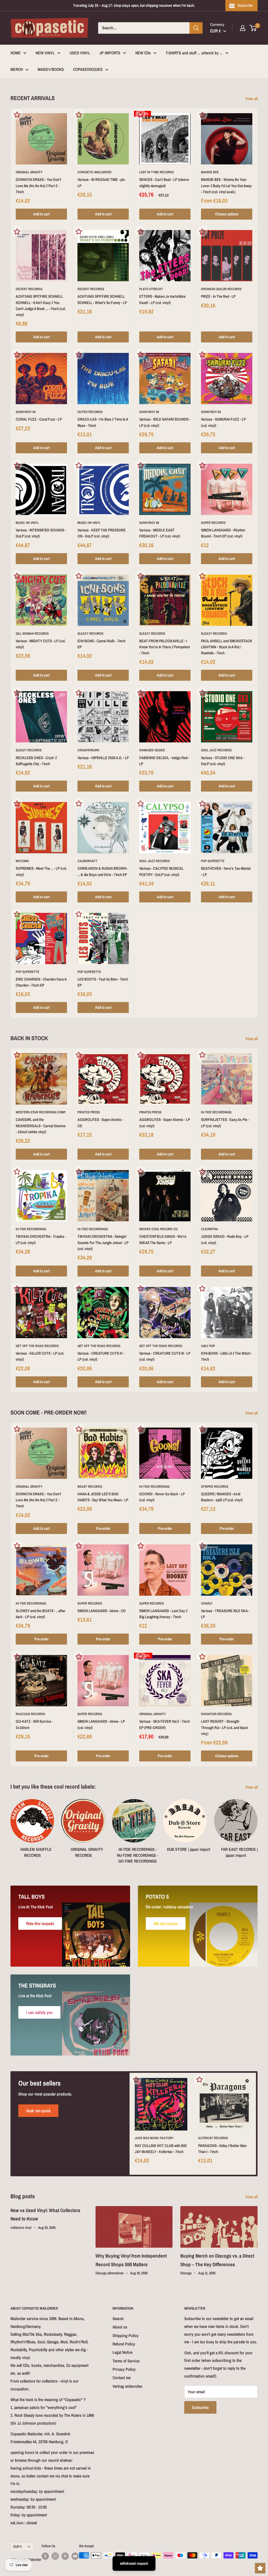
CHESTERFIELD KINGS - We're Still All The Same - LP (163, 1239)
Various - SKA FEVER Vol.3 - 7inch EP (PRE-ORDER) (164, 1724)
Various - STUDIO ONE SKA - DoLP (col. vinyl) (223, 761)
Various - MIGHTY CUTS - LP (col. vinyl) (41, 644)
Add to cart (41, 214)
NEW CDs (143, 53)
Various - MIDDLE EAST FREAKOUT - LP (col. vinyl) (160, 533)
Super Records (213, 523)
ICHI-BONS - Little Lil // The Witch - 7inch (227, 1356)
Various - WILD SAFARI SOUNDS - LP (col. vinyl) (165, 422)
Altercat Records (213, 2138)
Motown (22, 861)
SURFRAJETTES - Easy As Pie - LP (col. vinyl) (225, 1123)
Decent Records (29, 289)
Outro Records (90, 412)
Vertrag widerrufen (127, 2386)
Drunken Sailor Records (221, 289)
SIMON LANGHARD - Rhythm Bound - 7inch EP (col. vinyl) (223, 533)
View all (252, 99)
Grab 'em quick (38, 2111)
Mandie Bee (210, 172)
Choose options (227, 214)
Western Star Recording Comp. (41, 1112)
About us (120, 2327)
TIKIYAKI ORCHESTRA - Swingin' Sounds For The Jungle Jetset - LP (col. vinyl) (103, 1243)
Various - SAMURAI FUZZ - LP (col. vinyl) (223, 422)
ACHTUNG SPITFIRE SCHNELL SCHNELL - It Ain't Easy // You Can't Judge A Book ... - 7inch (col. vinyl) (41, 305)
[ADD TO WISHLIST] (17, 115)
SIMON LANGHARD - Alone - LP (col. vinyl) (101, 1724)
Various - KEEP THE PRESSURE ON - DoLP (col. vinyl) (102, 533)
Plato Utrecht (151, 289)
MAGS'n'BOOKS (51, 69)
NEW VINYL (45, 53)
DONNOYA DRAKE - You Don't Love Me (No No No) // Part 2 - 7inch (38, 186)
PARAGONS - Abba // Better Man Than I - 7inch (222, 2149)
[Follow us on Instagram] (55, 2556)
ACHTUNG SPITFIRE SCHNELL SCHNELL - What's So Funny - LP (102, 299)
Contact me (122, 2378)
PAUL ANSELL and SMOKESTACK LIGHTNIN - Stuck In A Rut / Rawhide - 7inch (227, 647)
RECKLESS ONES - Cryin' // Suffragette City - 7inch (36, 761)
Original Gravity (29, 172)
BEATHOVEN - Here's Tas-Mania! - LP (226, 871)
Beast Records (90, 1487)
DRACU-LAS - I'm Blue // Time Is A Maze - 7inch (103, 422)
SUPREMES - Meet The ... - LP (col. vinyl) (41, 871)
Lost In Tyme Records (157, 172)
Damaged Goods (152, 750)
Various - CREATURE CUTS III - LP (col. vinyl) (165, 1356)
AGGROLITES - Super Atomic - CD (100, 1123)
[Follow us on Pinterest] (65, 2556)
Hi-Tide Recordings (216, 1112)
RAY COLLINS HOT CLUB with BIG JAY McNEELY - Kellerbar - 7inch (161, 2149)
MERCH (17, 69)
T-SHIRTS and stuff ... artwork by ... (194, 53)
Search (118, 2319)
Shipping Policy (125, 2335)
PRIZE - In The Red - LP (218, 296)
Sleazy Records (90, 634)
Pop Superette (213, 861)
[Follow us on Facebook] (45, 2556)
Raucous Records (30, 1714)
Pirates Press (89, 1112)
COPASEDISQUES (88, 69)
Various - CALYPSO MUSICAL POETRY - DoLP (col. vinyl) (161, 871)
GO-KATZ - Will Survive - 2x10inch (34, 1724)
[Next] (257, 1829)
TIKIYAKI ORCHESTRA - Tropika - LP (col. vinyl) (41, 1239)
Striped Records (215, 1487)
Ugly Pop (208, 1346)
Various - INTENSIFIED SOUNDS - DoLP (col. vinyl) (41, 533)
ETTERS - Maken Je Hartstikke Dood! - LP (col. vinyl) (162, 299)
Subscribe (245, 5)
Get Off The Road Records (37, 1346)
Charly (207, 1603)
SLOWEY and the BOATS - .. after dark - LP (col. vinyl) (41, 1614)
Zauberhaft (87, 861)
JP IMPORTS (110, 53)
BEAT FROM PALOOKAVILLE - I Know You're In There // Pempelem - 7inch (165, 647)
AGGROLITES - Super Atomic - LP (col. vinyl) (165, 1123)
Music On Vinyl (27, 523)
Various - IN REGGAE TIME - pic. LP (102, 182)
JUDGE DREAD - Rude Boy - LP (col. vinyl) (225, 1239)
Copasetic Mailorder (94, 172)
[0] (253, 28)
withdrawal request (134, 2563)
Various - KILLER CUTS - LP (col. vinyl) (40, 1356)
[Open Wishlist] (260, 2568)
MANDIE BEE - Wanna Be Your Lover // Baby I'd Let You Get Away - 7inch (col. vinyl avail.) (226, 186)
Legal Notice (122, 2352)
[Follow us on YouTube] (75, 2556)
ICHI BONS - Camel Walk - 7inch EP (101, 644)
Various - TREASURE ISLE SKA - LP (225, 1614)
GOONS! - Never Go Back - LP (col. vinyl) (162, 1497)
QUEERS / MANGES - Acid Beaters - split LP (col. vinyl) (222, 1497)
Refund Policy (124, 2344)
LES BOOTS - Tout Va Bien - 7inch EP (103, 982)
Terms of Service (126, 2361)
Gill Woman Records (32, 634)
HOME (16, 53)
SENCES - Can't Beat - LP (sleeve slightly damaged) (164, 182)
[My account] (243, 28)
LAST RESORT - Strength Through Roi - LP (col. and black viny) (225, 1727)
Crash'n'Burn (88, 750)
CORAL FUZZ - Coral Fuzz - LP (39, 419)
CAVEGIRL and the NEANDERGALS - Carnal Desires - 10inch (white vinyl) (41, 1126)
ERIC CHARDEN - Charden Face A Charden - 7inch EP (41, 982)
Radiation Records (216, 1714)
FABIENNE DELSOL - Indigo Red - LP (164, 761)
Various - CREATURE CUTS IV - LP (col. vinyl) (101, 1356)
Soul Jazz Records (216, 750)
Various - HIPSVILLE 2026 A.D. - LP (103, 758)
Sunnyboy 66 (26, 412)
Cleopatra (210, 1229)
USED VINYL (80, 53)
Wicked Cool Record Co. (159, 1229)
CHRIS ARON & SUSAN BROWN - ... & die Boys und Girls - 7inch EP (103, 871)
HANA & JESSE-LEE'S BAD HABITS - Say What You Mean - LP (103, 1497)
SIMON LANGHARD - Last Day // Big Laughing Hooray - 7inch (163, 1614)
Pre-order (103, 1528)
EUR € (18, 2546)
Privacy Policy (124, 2369)
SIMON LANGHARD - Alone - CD (102, 1611)
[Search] (196, 28)
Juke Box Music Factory (154, 2138)
